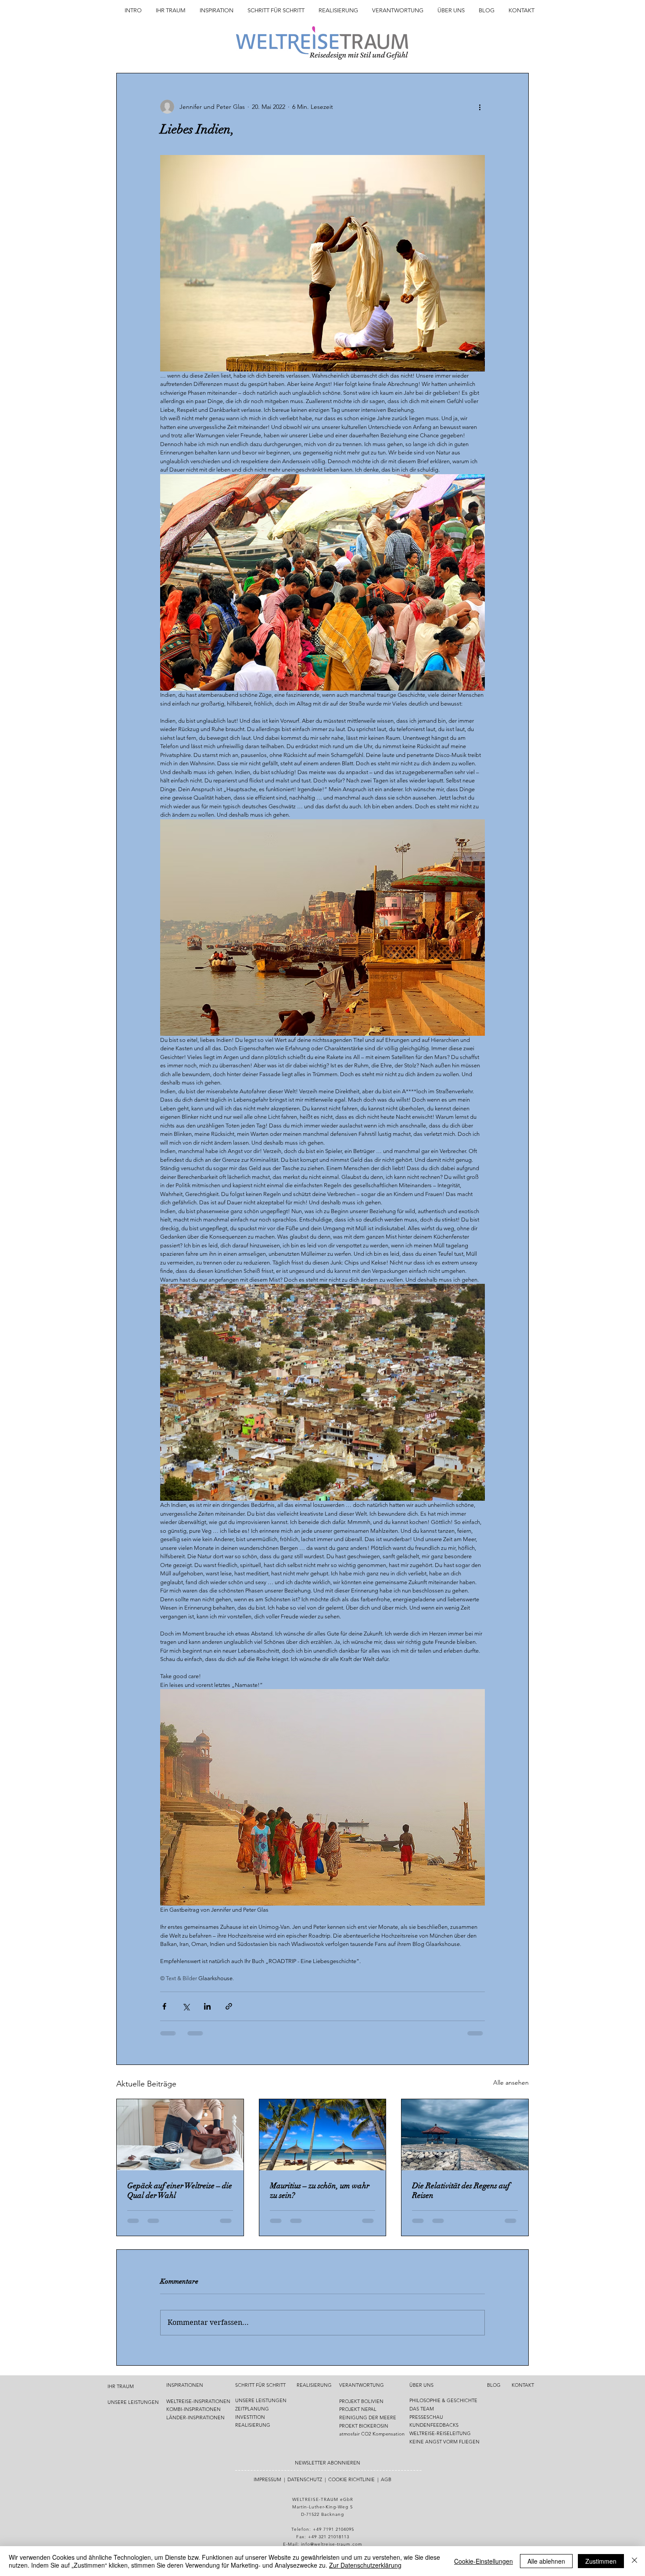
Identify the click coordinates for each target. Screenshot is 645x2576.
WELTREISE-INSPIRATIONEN (198, 2401)
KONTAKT (523, 2385)
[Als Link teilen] (229, 2006)
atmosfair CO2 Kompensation (372, 2434)
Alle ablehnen (546, 2561)
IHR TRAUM (121, 2386)
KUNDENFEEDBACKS (434, 2425)
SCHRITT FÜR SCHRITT (260, 2385)
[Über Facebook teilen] (164, 2006)
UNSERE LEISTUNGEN (133, 2402)
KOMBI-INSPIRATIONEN (193, 2409)
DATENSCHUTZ (305, 2479)
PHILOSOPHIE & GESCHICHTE (443, 2400)
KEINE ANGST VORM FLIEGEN (444, 2442)
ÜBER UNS (421, 2385)
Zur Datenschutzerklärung (365, 2565)
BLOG (494, 2385)
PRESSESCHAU (426, 2417)
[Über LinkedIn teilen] (207, 2006)
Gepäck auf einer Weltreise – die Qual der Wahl (180, 2191)
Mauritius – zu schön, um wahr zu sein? (320, 2191)
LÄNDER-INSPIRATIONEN (195, 2417)
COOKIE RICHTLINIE (351, 2479)
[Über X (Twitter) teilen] (186, 2006)
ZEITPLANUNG (252, 2409)
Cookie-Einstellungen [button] (484, 2561)
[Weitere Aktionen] (480, 107)
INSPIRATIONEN (185, 2385)
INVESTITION (250, 2417)
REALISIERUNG (253, 2425)
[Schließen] (634, 2561)
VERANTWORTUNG (362, 2385)
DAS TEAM (422, 2409)
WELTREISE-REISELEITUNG (440, 2433)
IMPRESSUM (267, 2479)
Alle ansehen (511, 2082)
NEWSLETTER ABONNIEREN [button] (328, 2463)
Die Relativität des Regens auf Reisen (461, 2191)
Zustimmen (601, 2561)
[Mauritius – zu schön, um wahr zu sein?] (323, 2135)
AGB (386, 2479)
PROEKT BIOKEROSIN (364, 2426)
